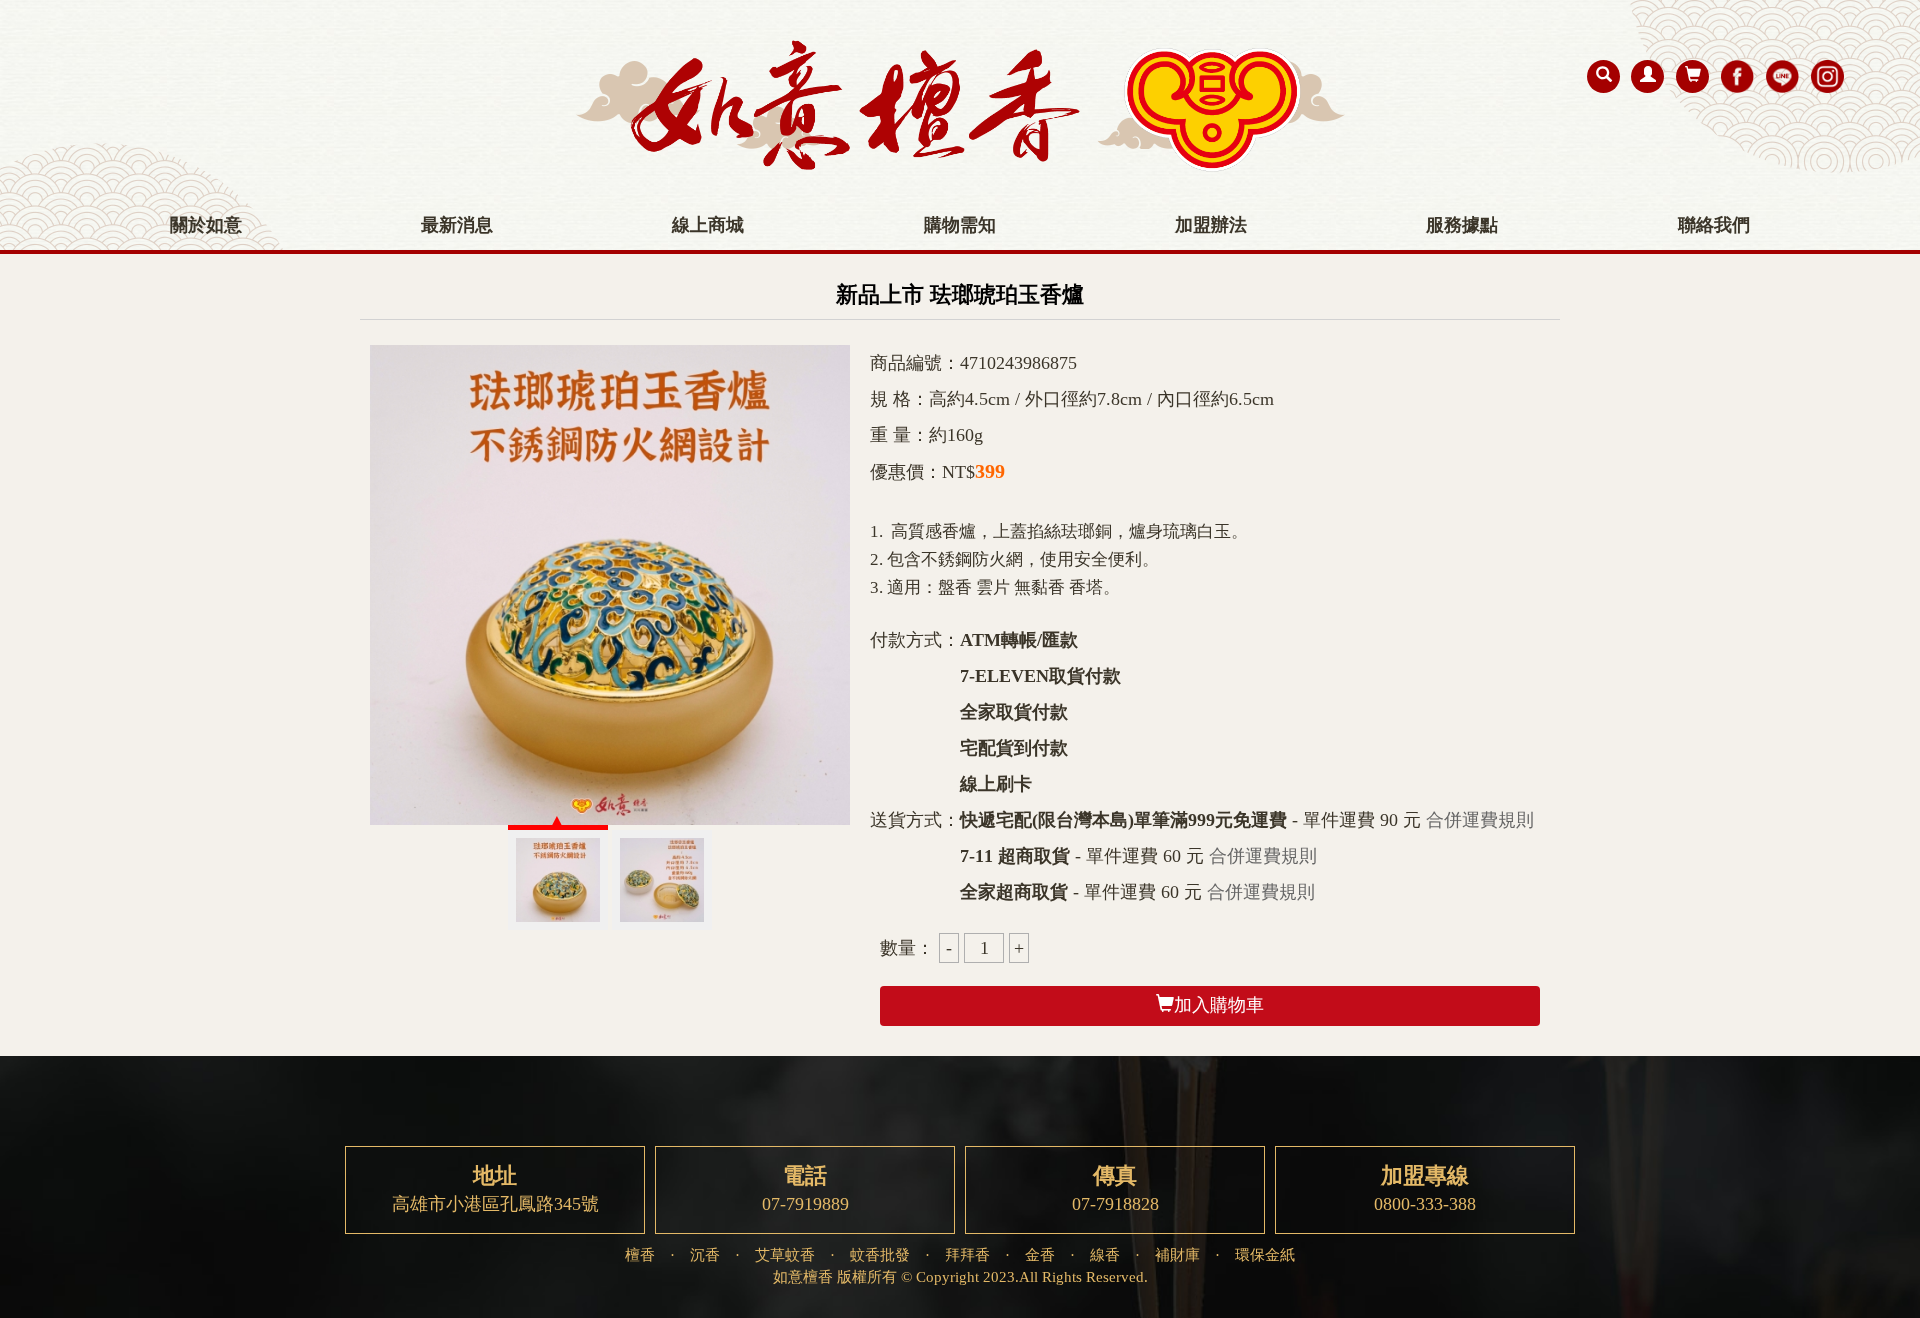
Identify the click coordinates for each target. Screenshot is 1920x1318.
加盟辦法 (1211, 225)
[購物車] (1692, 76)
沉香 (705, 1254)
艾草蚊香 (785, 1254)
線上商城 (708, 225)
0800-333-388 (1425, 1189)
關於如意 (206, 225)
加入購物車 (1219, 1005)
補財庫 (1177, 1254)
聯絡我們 (1714, 225)
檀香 (640, 1254)
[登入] (1647, 76)
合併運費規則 (1480, 820)
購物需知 (960, 225)
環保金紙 (1265, 1254)
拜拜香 (967, 1254)
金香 (1040, 1254)
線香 (1105, 1254)
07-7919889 (805, 1189)
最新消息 (457, 225)
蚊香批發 (880, 1254)
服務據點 (1462, 225)
